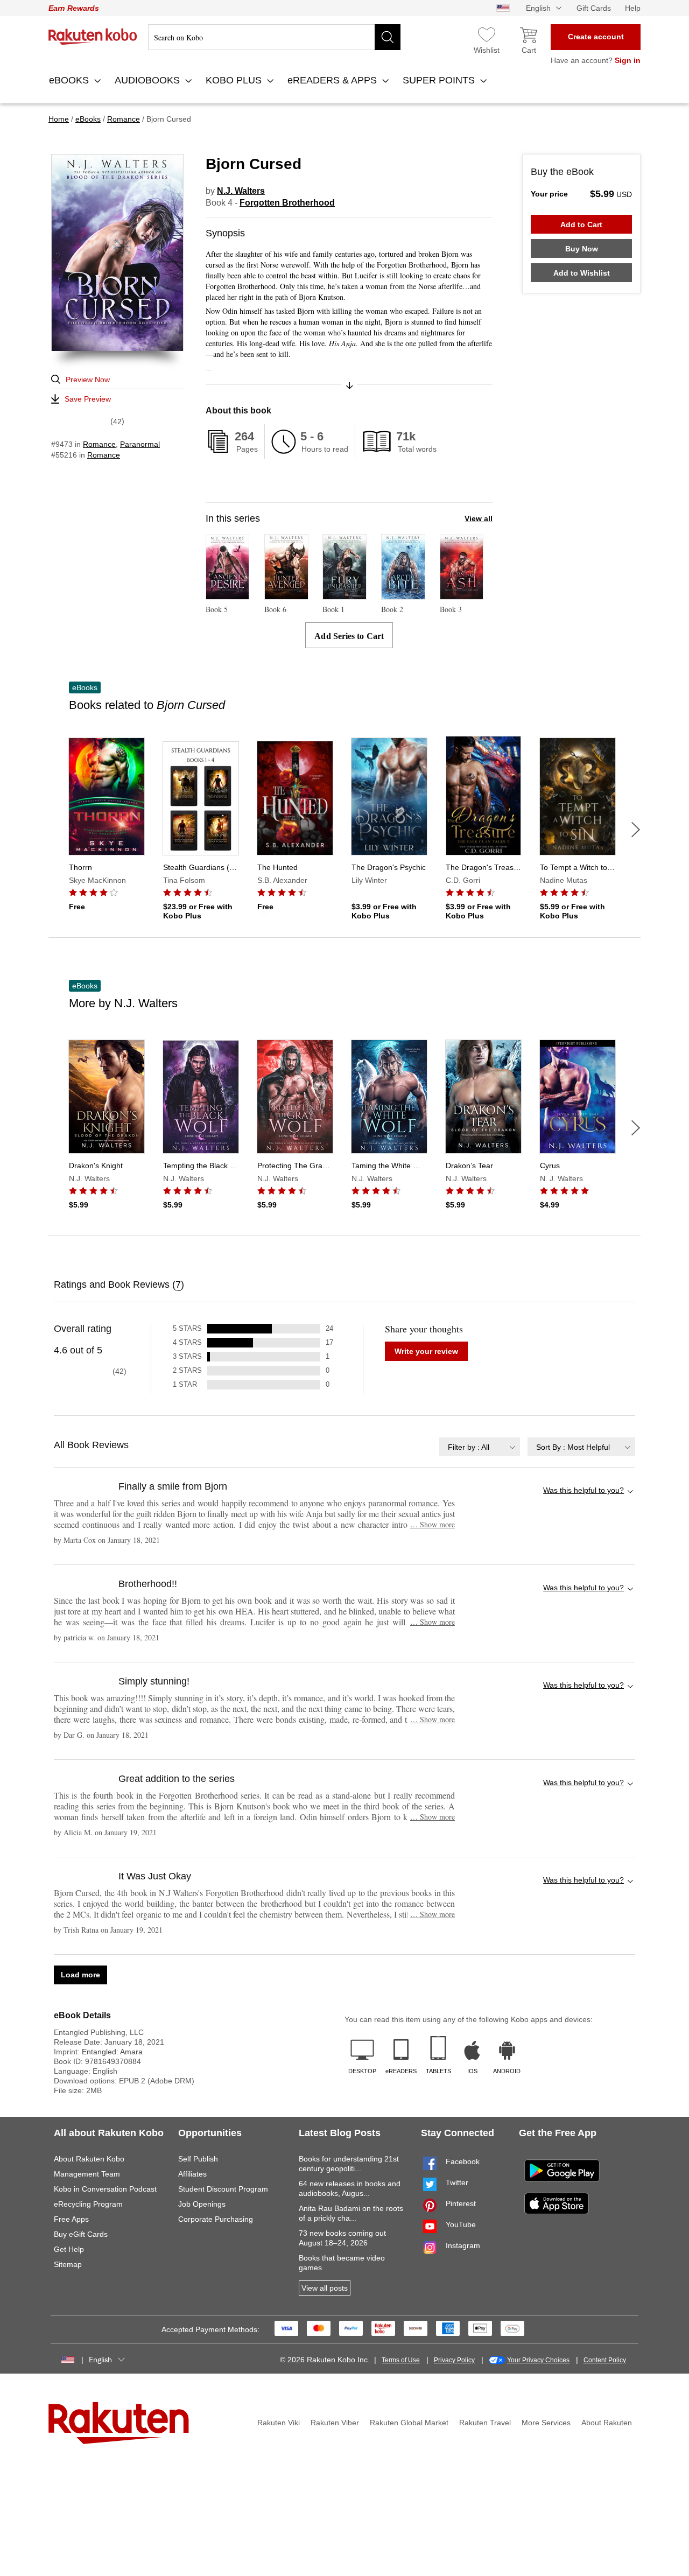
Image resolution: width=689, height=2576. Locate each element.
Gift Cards (594, 8)
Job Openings (202, 2204)
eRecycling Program (88, 2204)
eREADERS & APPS (333, 80)
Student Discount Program (223, 2189)
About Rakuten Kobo (89, 2159)
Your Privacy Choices (538, 2360)
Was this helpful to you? (583, 1490)
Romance (99, 444)
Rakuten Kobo (93, 37)
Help (633, 8)
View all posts (325, 2288)
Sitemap (68, 2264)
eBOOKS (70, 80)
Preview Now (88, 380)
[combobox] (480, 1447)
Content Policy (605, 2360)
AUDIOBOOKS (149, 80)
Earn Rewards (74, 8)
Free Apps (71, 2219)
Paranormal (140, 444)
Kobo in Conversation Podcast (105, 2189)
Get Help (69, 2249)
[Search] (388, 37)
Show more (433, 1524)
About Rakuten (607, 2423)
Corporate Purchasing (216, 2219)
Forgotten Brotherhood (287, 203)
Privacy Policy (454, 2360)
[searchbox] (274, 37)
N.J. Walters (241, 191)
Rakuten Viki (279, 2423)
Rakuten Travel (485, 2423)
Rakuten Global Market (409, 2423)
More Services (546, 2423)
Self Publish (198, 2159)
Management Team (87, 2174)
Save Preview (88, 399)
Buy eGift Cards (81, 2234)
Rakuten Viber (335, 2423)
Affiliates (192, 2174)
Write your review (426, 1351)
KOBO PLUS (235, 80)
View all (479, 518)
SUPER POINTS (440, 80)
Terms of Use (401, 2360)
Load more (80, 1975)
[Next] (636, 830)
